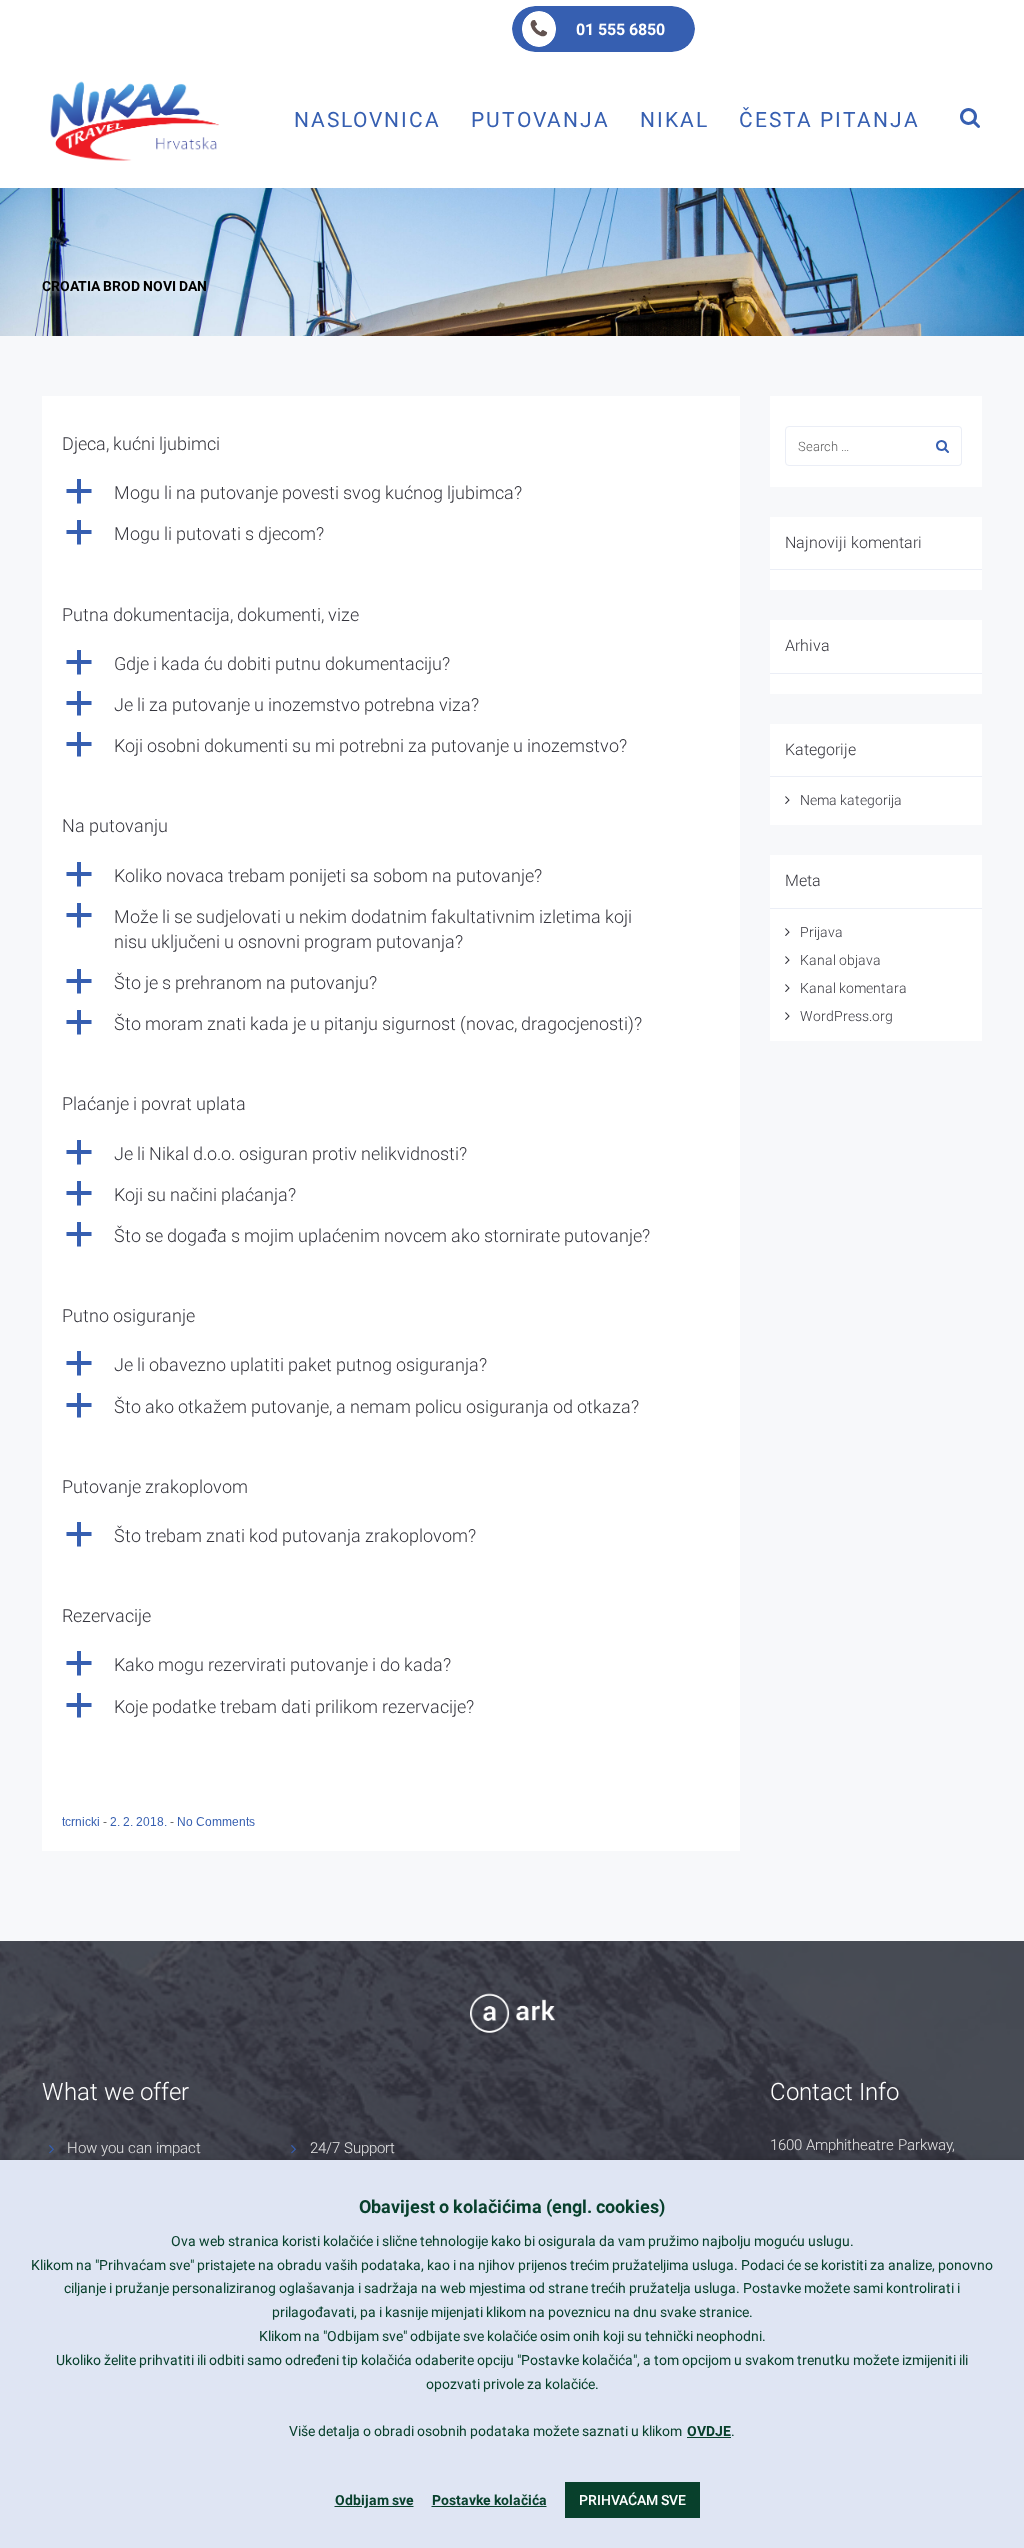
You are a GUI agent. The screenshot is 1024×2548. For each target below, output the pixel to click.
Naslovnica (367, 119)
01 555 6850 (620, 29)
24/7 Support (352, 2148)
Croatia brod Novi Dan (124, 286)
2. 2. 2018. (140, 1822)
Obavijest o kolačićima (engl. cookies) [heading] (512, 2206)
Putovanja (540, 119)
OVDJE (709, 2431)
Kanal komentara (853, 988)
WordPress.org (846, 1016)
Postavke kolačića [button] (489, 2500)
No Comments (216, 1822)
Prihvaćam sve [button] (632, 2500)
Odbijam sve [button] (374, 2500)
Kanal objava (840, 960)
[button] (391, 492)
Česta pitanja (829, 119)
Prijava (821, 932)
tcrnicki (82, 1822)
